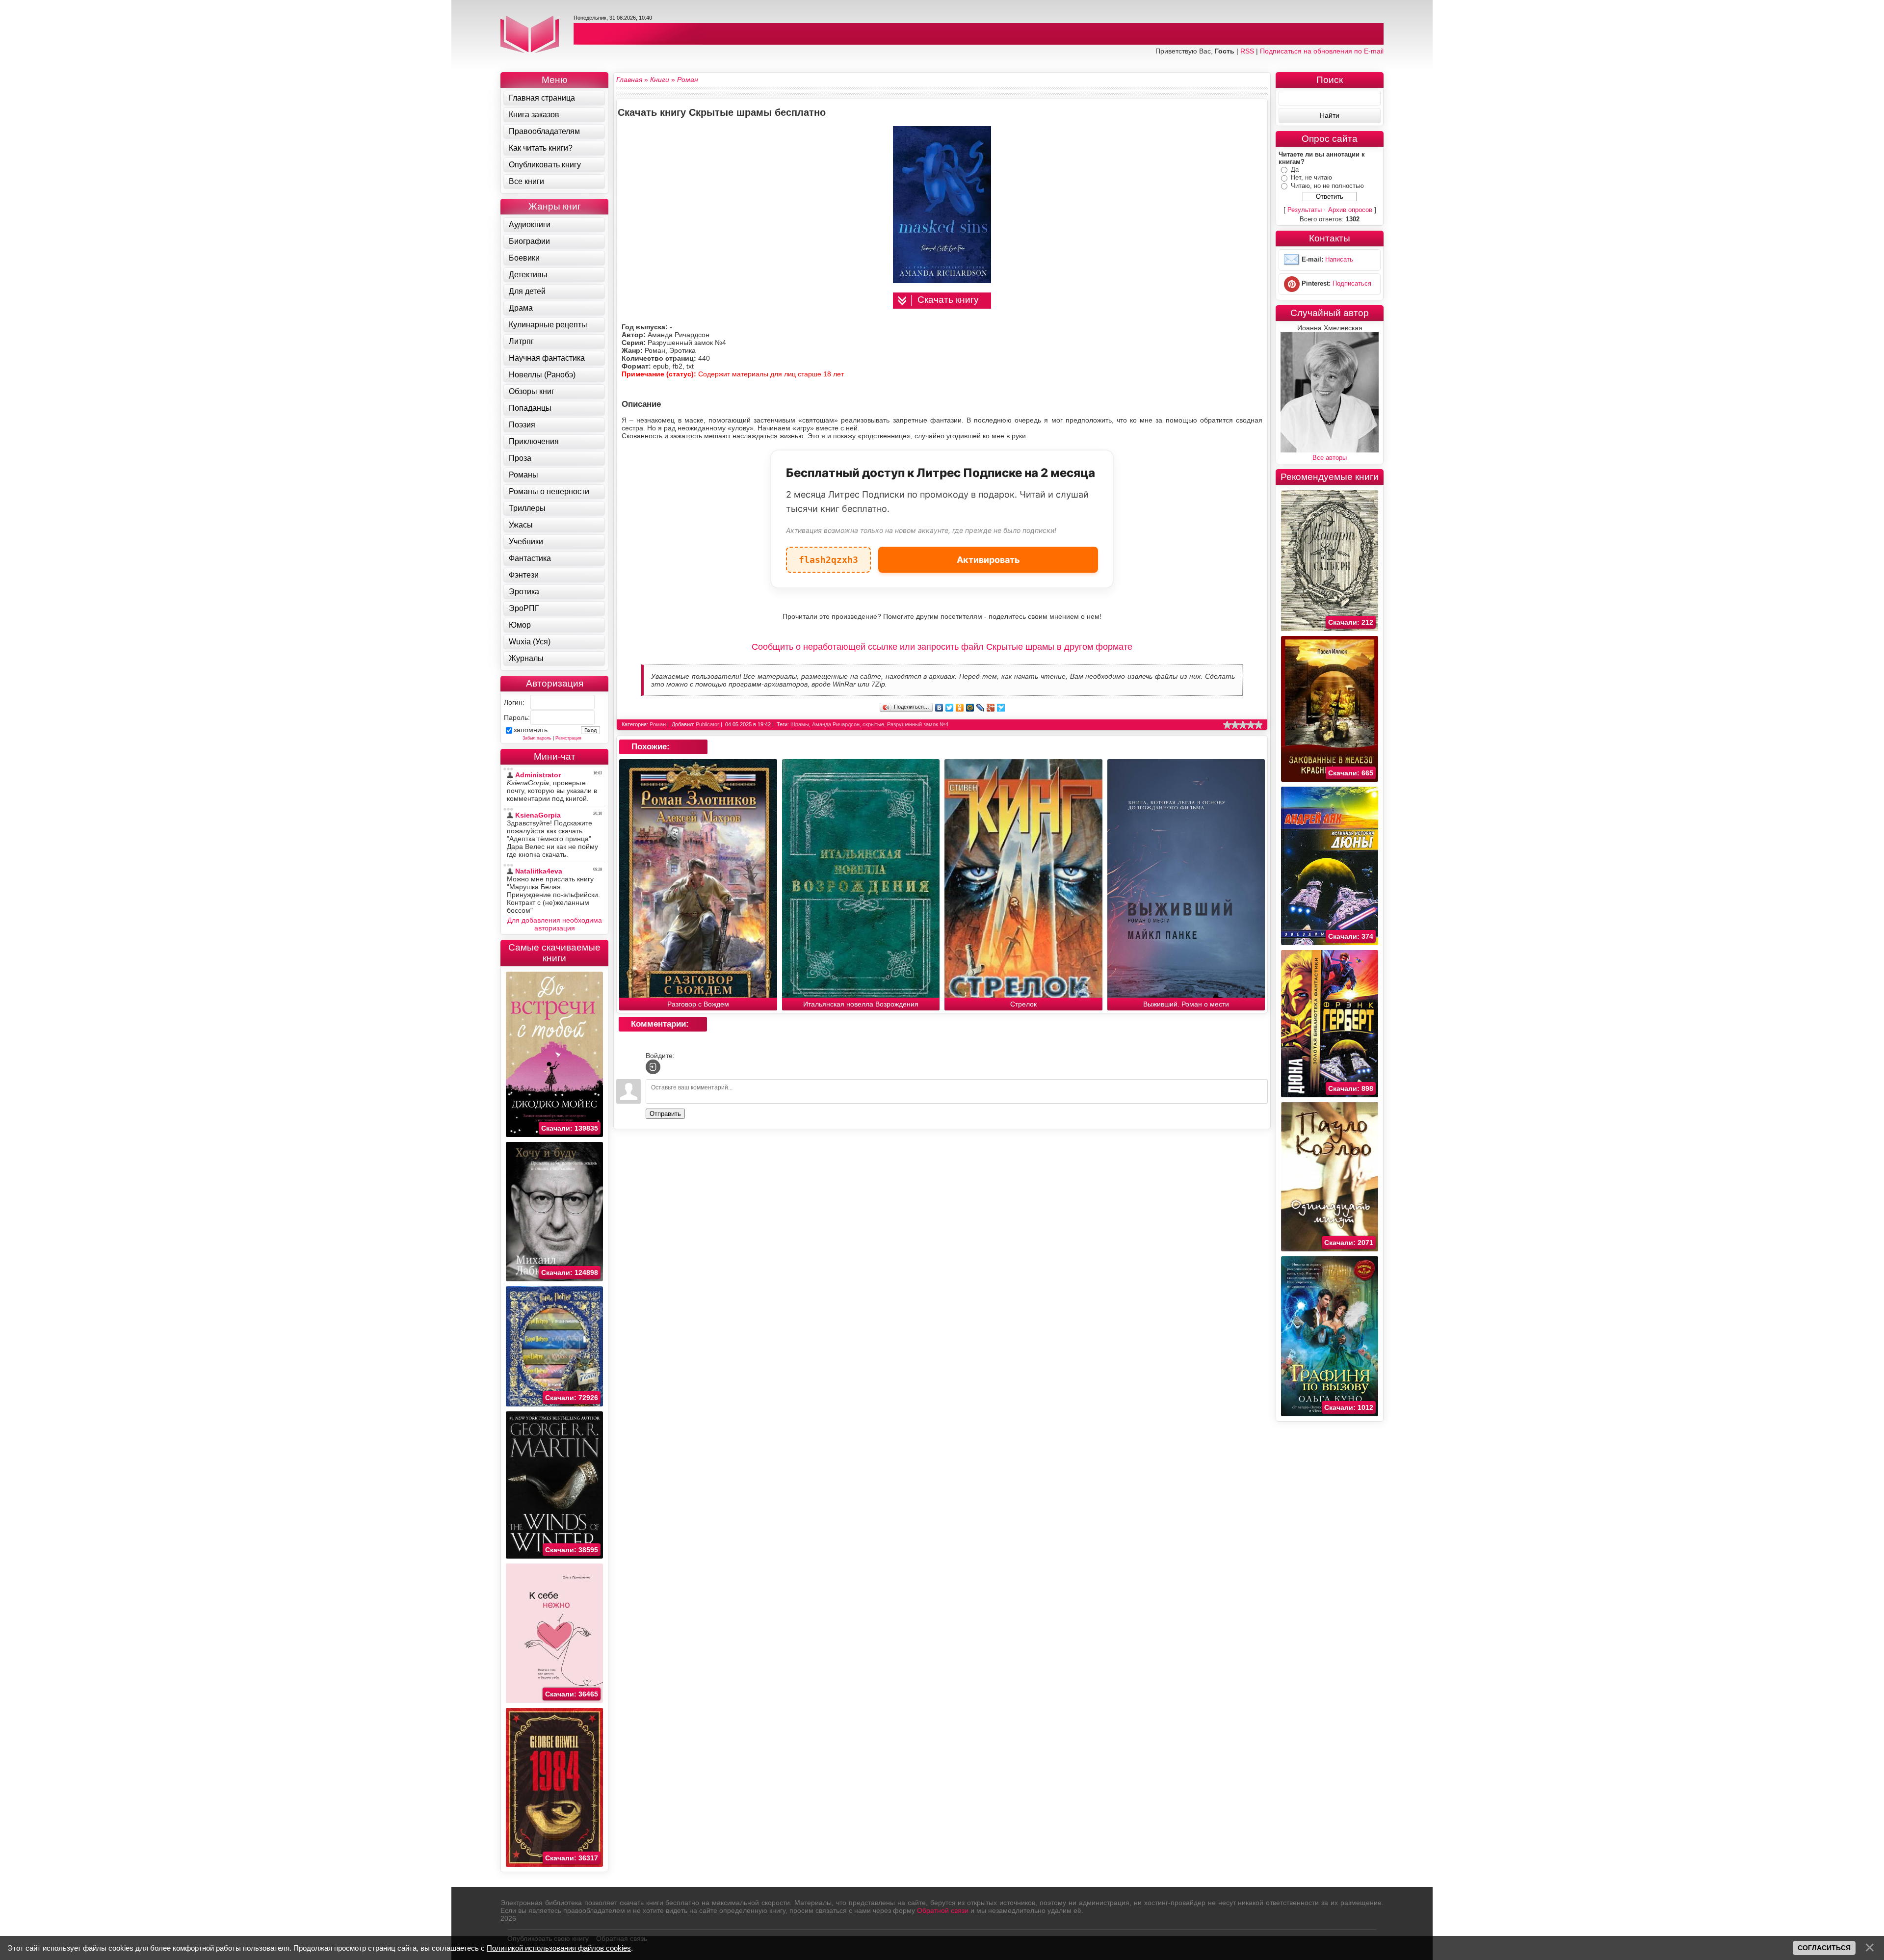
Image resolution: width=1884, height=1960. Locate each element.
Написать (1339, 260)
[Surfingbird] (1001, 708)
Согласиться (1824, 1948)
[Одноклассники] (960, 708)
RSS (1247, 51)
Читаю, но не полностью (1327, 186)
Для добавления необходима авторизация (555, 924)
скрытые (873, 724)
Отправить (665, 1114)
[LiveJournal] (981, 708)
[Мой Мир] (970, 708)
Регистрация (568, 738)
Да (1295, 170)
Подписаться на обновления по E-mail (1322, 51)
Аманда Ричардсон (836, 724)
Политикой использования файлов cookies (559, 1948)
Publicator (707, 724)
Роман (658, 724)
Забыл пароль (537, 738)
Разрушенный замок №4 (918, 724)
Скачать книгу (948, 300)
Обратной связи (943, 1910)
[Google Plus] (991, 708)
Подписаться (1352, 284)
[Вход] (653, 1067)
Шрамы (800, 724)
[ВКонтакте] (939, 708)
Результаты (1305, 210)
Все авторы (1330, 458)
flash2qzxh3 (828, 556)
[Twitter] (950, 708)
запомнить (531, 730)
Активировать (988, 560)
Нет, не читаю (1311, 177)
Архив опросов (1350, 210)
